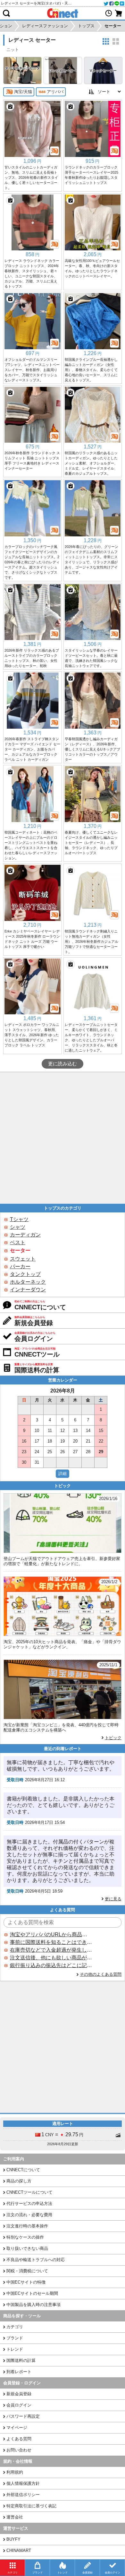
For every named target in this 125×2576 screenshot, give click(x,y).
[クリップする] (10, 107)
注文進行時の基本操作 (27, 2226)
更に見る (113, 1899)
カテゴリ (15, 2327)
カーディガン (25, 1235)
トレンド (15, 2349)
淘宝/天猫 (23, 92)
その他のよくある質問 (101, 1974)
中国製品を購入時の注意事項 (33, 2305)
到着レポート (19, 2372)
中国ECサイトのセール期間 (32, 2293)
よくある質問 (19, 2439)
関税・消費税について (27, 2271)
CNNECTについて (23, 2170)
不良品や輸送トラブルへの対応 (36, 2260)
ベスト (18, 1242)
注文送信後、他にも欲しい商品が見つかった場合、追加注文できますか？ (51, 1958)
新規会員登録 (19, 2394)
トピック (113, 1738)
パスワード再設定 (23, 2416)
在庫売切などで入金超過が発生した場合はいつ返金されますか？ (51, 1950)
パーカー (20, 1266)
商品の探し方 (19, 2181)
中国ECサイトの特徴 (26, 2282)
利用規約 (15, 2472)
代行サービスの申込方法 (29, 2203)
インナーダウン (28, 1290)
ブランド (15, 2338)
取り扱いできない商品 (27, 2248)
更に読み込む (63, 1064)
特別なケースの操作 (25, 2237)
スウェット (23, 1259)
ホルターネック (28, 1282)
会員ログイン (19, 2405)
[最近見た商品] (109, 13)
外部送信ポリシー (23, 2495)
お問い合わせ (19, 2450)
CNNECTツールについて (29, 2192)
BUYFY (13, 2539)
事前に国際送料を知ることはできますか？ (51, 1942)
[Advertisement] (63, 1138)
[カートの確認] (119, 13)
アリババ (55, 92)
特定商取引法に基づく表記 (31, 2506)
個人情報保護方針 (23, 2483)
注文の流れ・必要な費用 (29, 2215)
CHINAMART (19, 2550)
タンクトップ (25, 1274)
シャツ (18, 1227)
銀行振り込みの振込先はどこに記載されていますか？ (51, 1965)
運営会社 (15, 2517)
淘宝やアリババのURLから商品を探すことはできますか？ (51, 1934)
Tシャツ (19, 1219)
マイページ (17, 2428)
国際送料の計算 (21, 2360)
